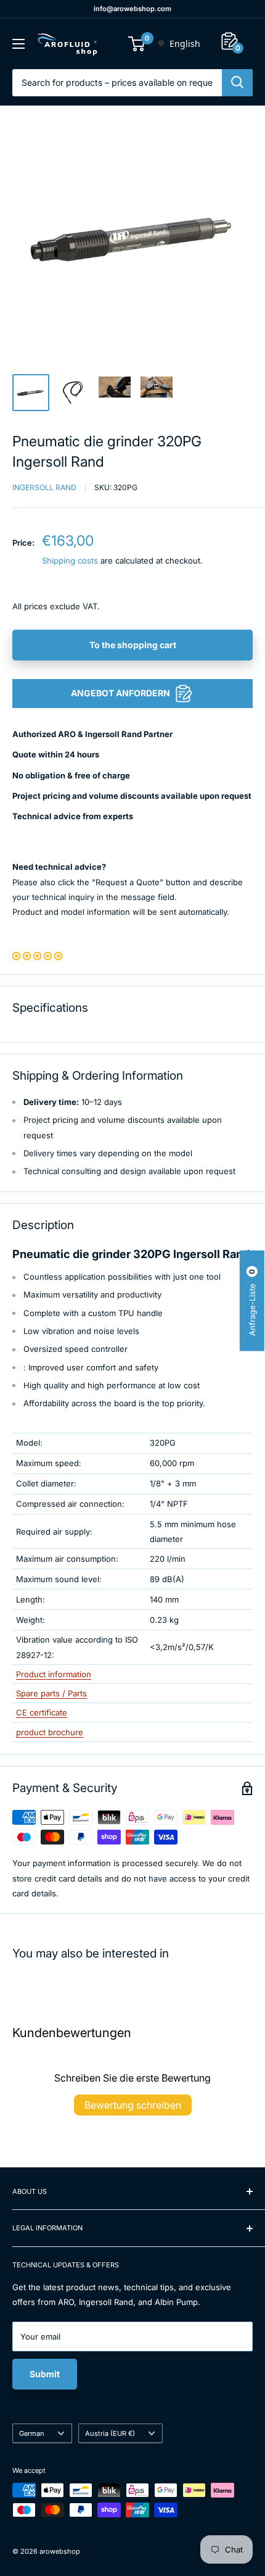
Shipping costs (70, 561)
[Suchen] (237, 83)
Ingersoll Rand (44, 487)
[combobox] (178, 44)
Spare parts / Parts (51, 1693)
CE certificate (42, 1712)
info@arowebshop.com (132, 9)
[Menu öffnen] (18, 44)
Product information (54, 1674)
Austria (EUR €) (110, 2433)
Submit (45, 2374)
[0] (137, 44)
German (32, 2433)
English (185, 44)
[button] (37, 956)
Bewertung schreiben (133, 2105)
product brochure (50, 1732)
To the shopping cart (133, 645)
